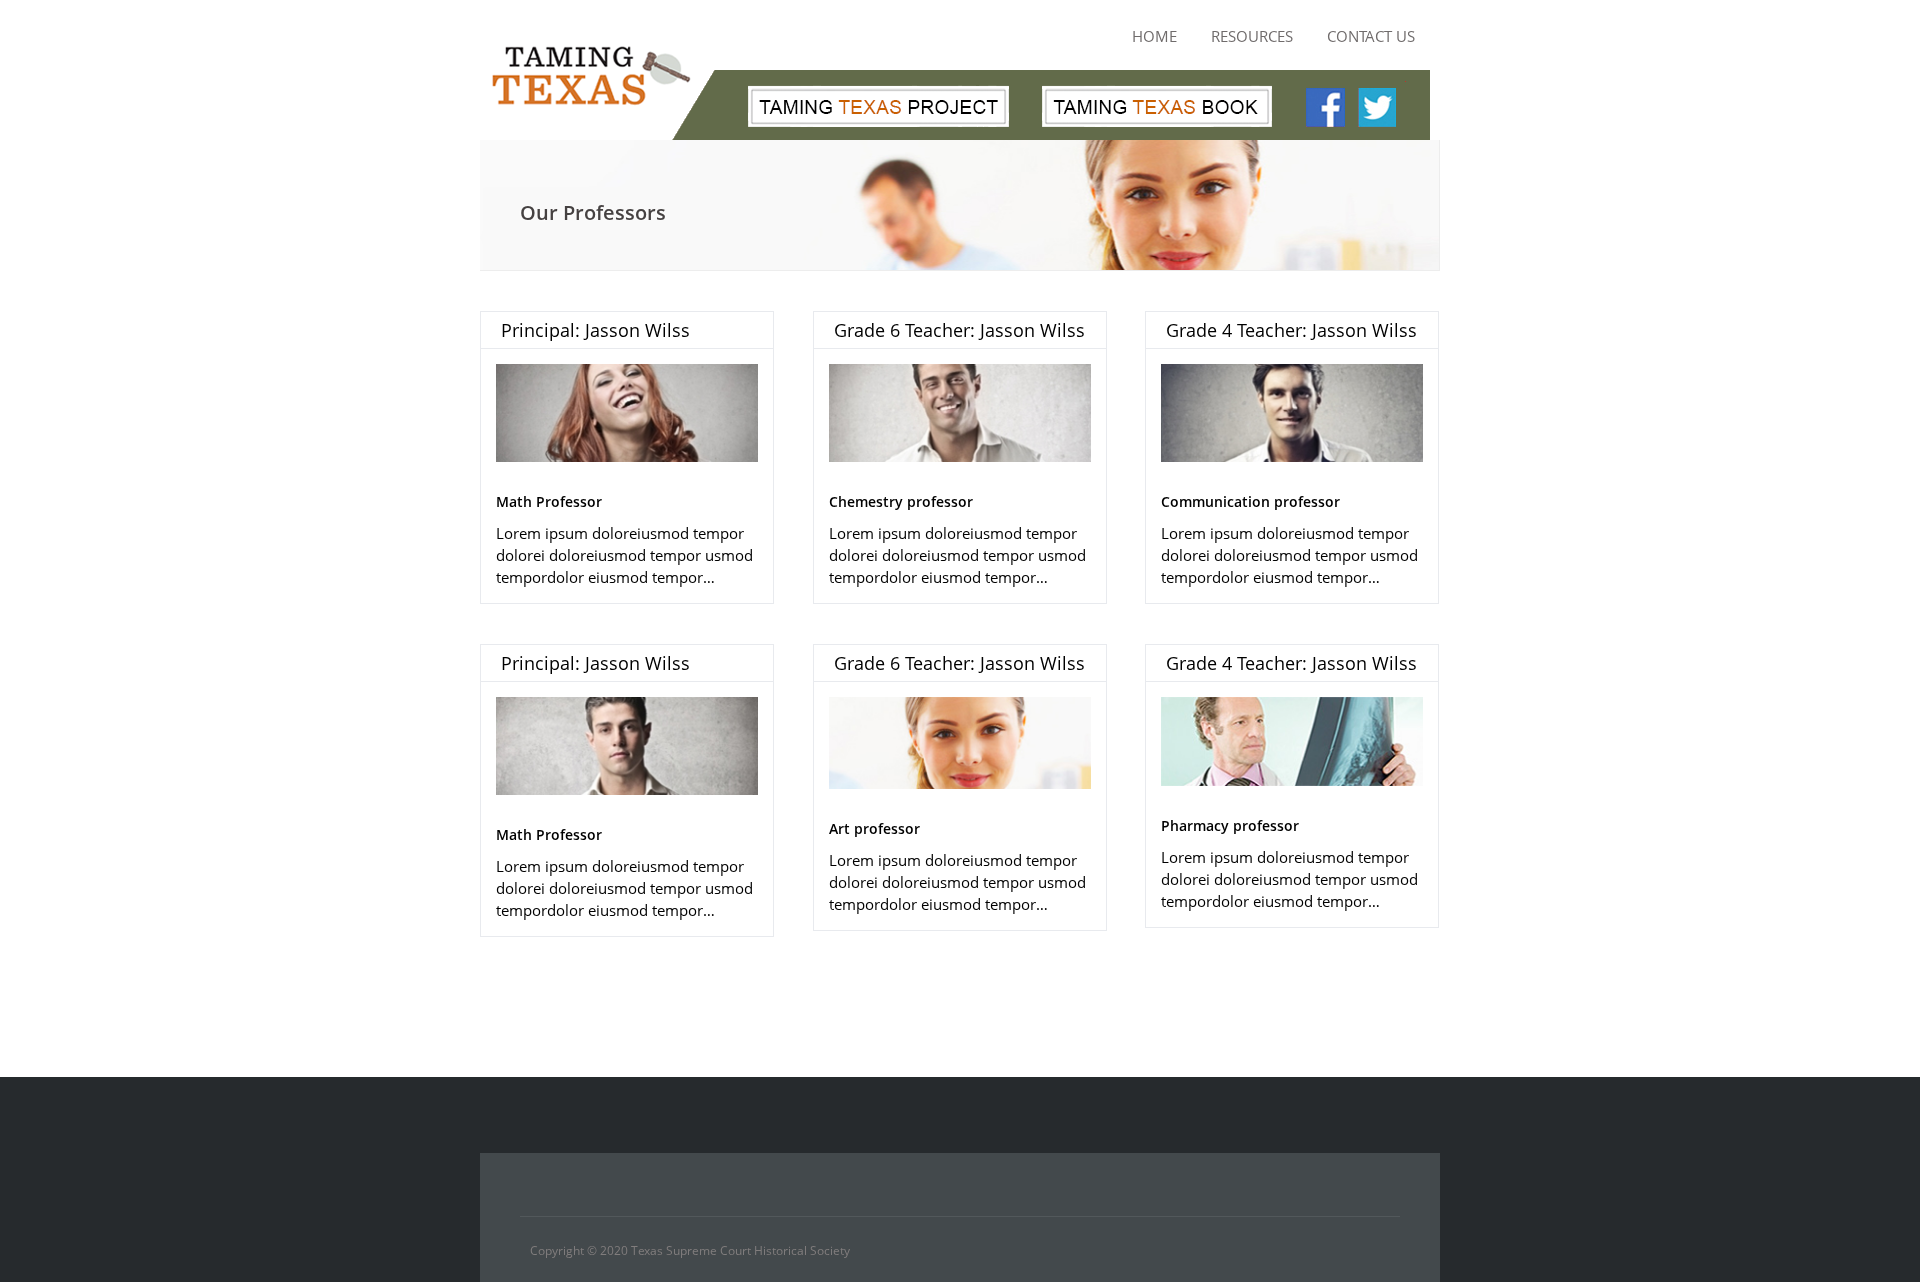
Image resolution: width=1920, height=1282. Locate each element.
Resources (1252, 36)
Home (1154, 36)
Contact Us (1371, 36)
